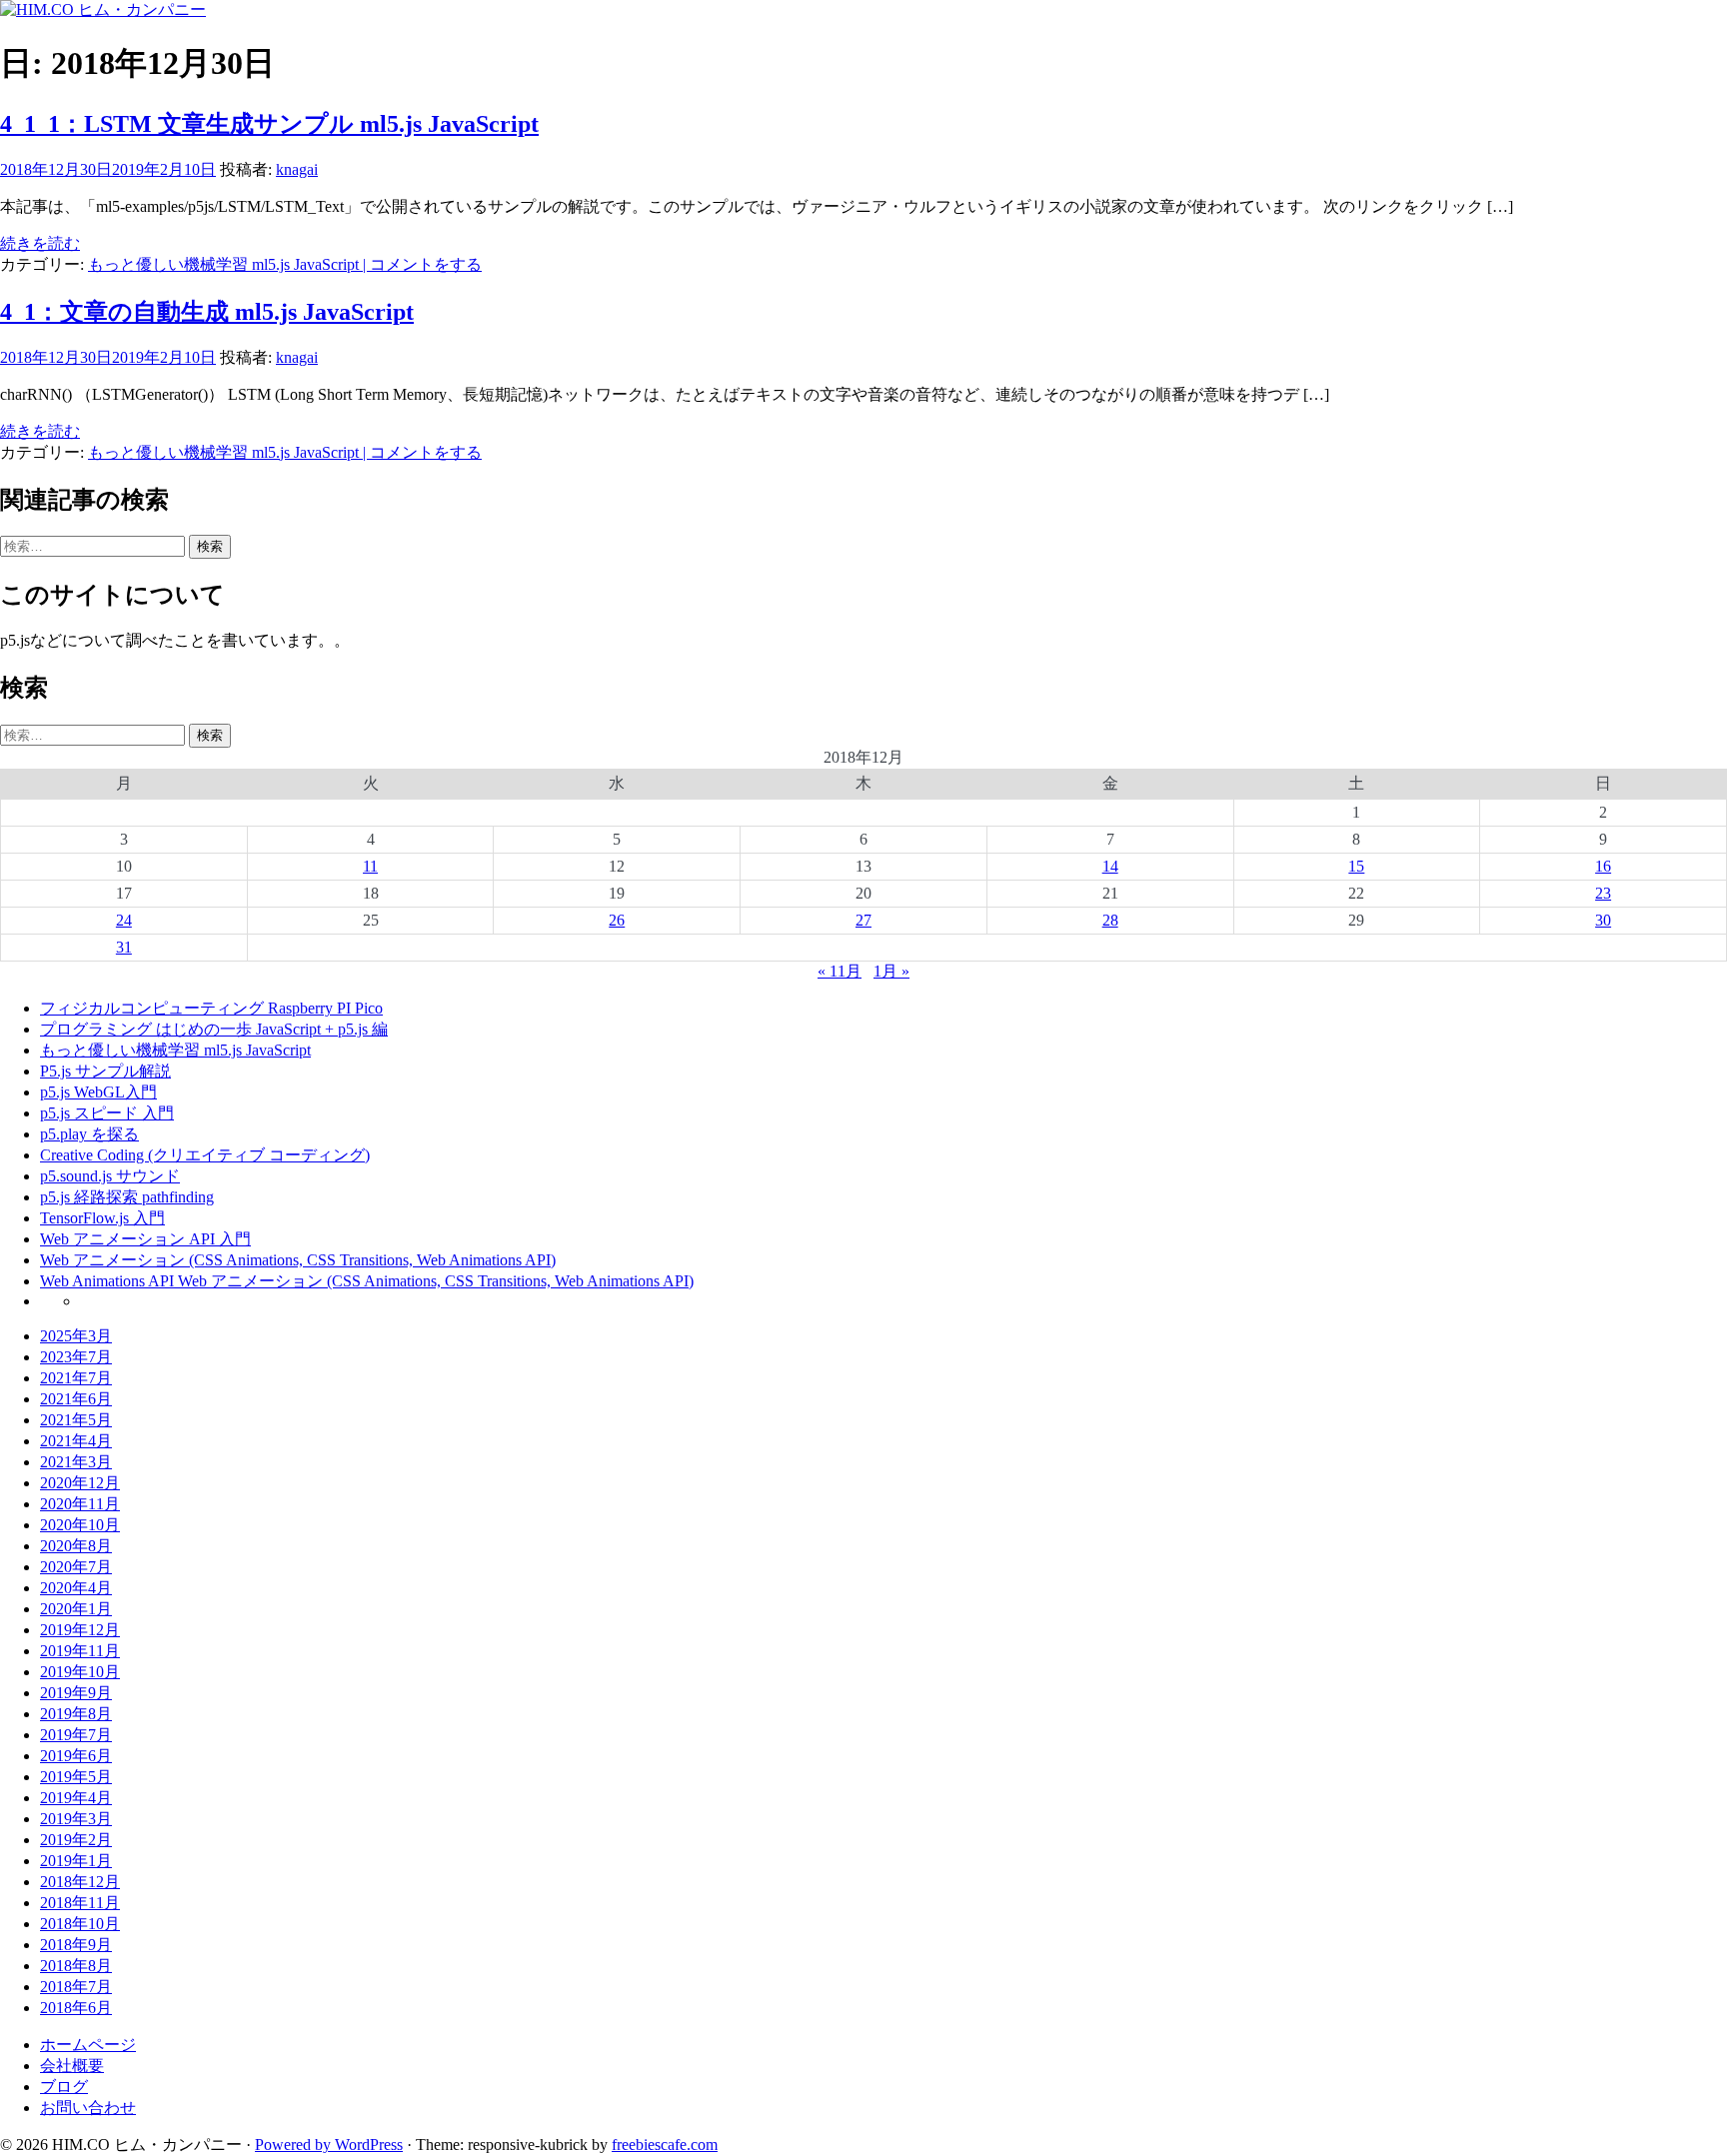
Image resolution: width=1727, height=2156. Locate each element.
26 (617, 920)
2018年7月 (76, 1987)
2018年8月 (76, 1966)
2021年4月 (76, 1441)
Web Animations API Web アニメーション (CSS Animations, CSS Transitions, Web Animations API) (367, 1281)
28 (1110, 920)
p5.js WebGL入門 (98, 1092)
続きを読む (40, 243)
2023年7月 (76, 1357)
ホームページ (88, 2045)
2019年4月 (76, 1798)
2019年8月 (76, 1714)
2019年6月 (76, 1756)
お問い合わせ (88, 2108)
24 (124, 920)
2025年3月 (76, 1336)
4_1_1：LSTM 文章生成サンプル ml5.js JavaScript (269, 124)
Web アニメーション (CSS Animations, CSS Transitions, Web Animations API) (298, 1260)
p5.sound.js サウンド (110, 1176)
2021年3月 (76, 1462)
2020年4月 (76, 1588)
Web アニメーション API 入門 (145, 1239)
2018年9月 (76, 1945)
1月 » (891, 971)
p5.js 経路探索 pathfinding (127, 1197)
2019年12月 (80, 1630)
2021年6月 (76, 1399)
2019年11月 (80, 1651)
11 (370, 866)
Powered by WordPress (329, 2145)
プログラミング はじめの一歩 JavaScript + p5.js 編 (214, 1029)
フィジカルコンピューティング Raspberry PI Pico (211, 1008)
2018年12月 (80, 1882)
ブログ (64, 2087)
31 (124, 947)
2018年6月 (76, 2008)
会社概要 (72, 2066)
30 (1603, 920)
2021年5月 (76, 1420)
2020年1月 (76, 1609)
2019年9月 (76, 1693)
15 (1356, 866)
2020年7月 (76, 1567)
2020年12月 (80, 1483)
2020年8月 (76, 1546)
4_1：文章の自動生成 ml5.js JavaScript (207, 312)
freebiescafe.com (665, 2145)
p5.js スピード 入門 (107, 1113)
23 (1603, 893)
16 (1603, 866)
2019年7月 (76, 1735)
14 (1110, 866)
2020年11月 (80, 1504)
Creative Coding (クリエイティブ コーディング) (205, 1155)
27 (863, 920)
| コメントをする (420, 264)
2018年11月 (80, 1903)
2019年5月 (76, 1777)
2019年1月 (76, 1861)
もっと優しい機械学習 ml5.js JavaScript (223, 264)
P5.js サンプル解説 (105, 1071)
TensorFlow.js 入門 (102, 1218)
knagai (297, 169)
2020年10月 (80, 1525)
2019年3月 (76, 1819)
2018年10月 (80, 1924)
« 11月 (840, 971)
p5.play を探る (89, 1134)
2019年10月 (80, 1672)
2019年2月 (76, 1840)
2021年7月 (76, 1378)
